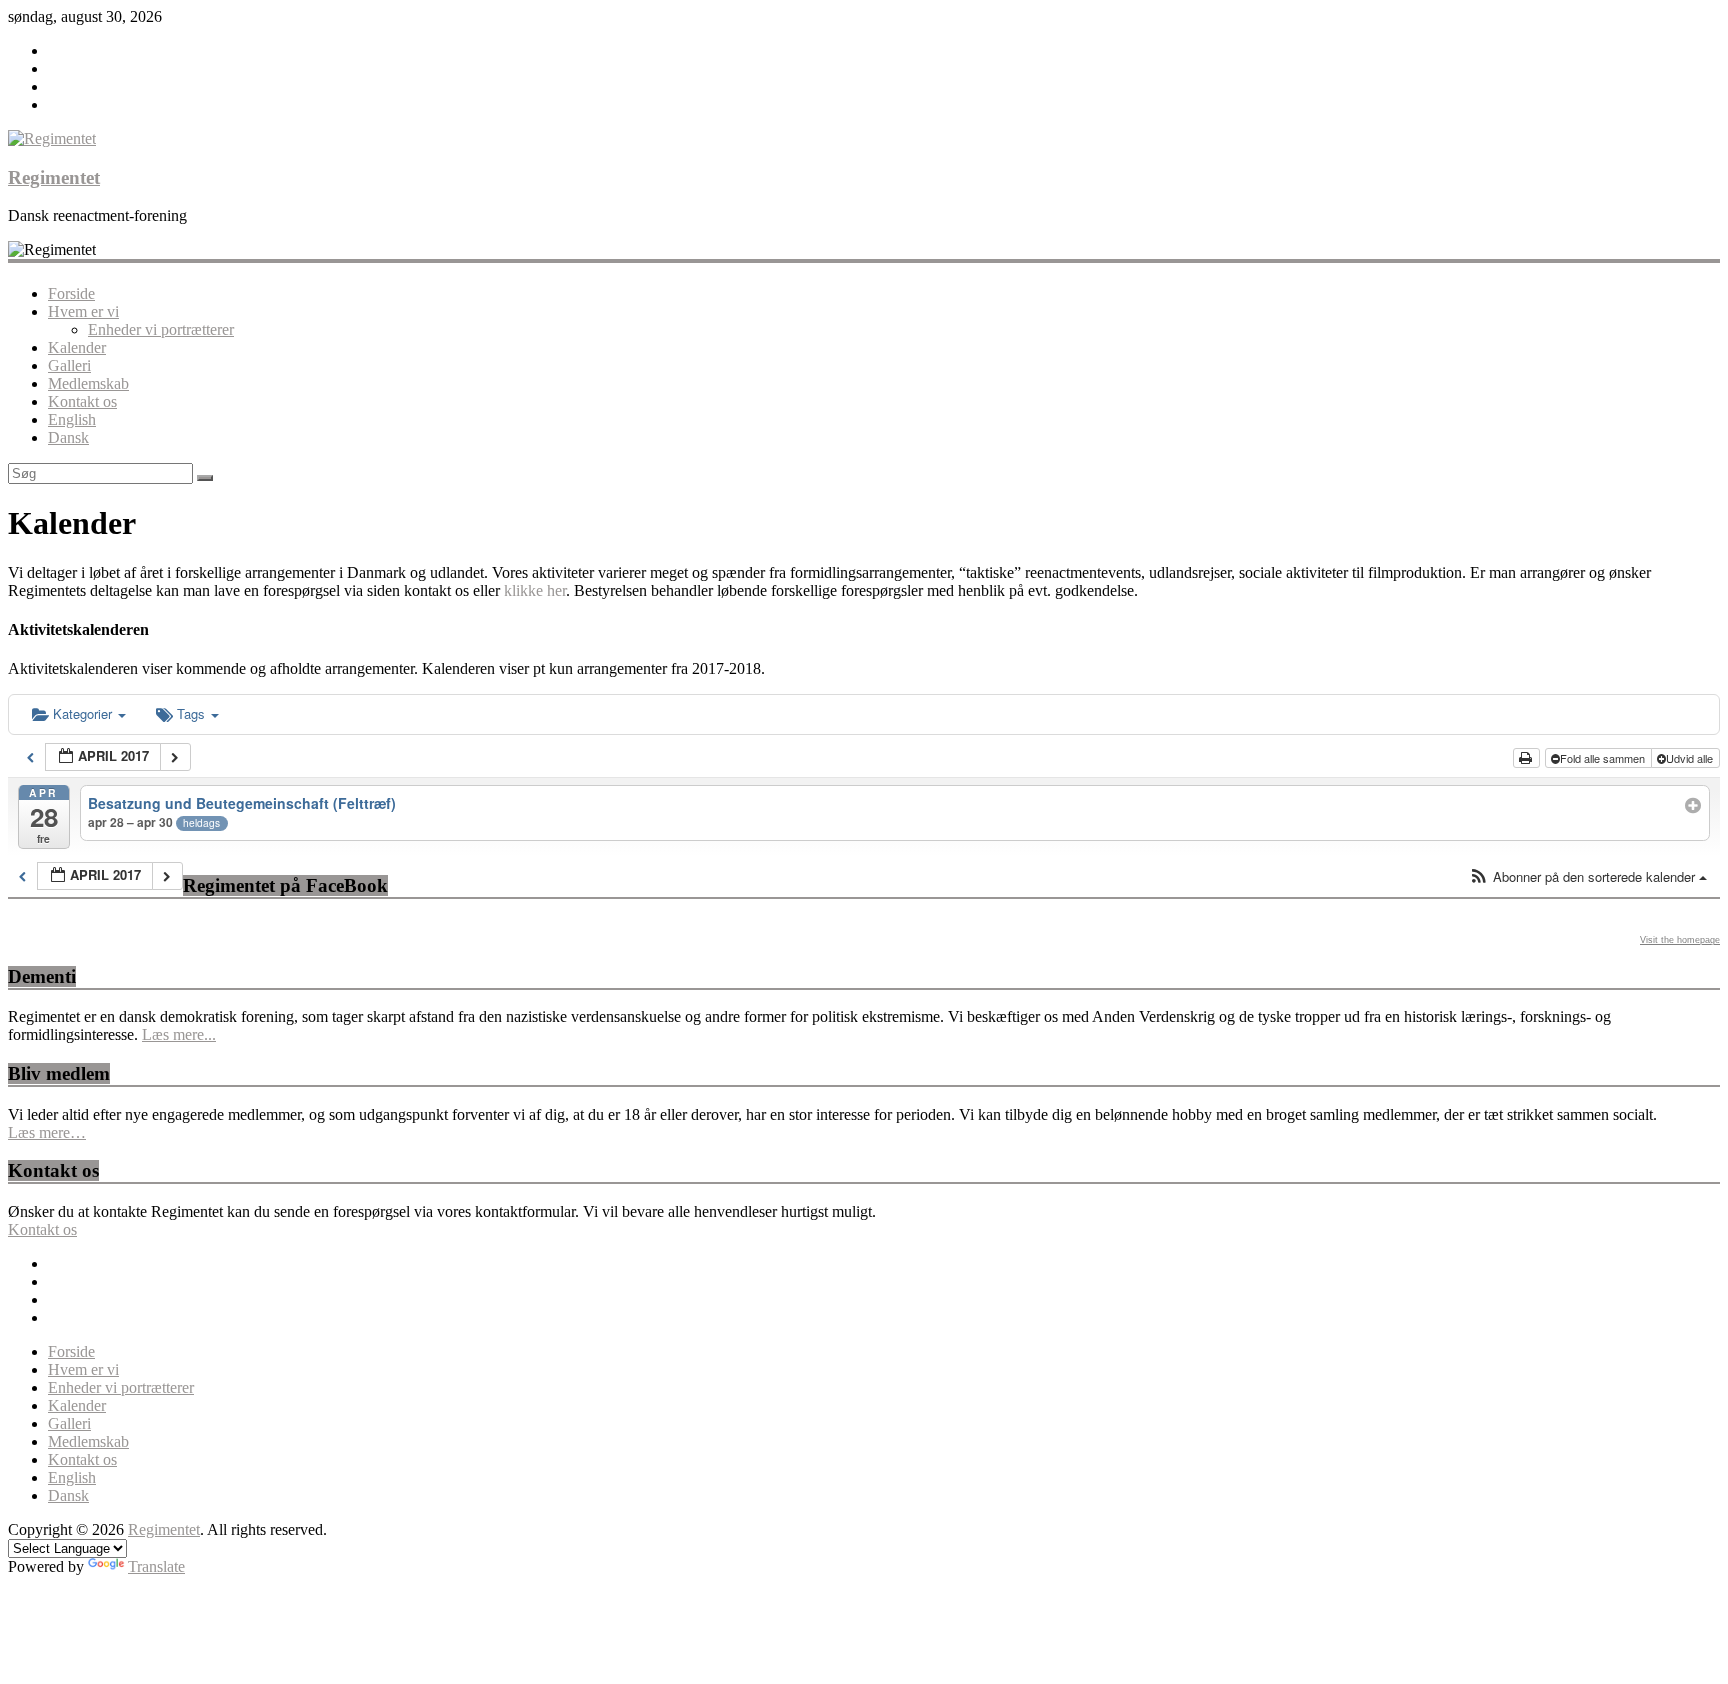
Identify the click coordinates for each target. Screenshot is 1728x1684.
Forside (71, 293)
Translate (156, 1566)
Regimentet (54, 177)
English (72, 419)
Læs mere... (179, 1034)
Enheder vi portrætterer (161, 329)
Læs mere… (47, 1132)
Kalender (77, 347)
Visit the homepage (1680, 940)
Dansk (68, 437)
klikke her (535, 590)
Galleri (69, 365)
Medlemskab (88, 383)
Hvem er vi (83, 311)
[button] (1588, 877)
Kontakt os (82, 401)
